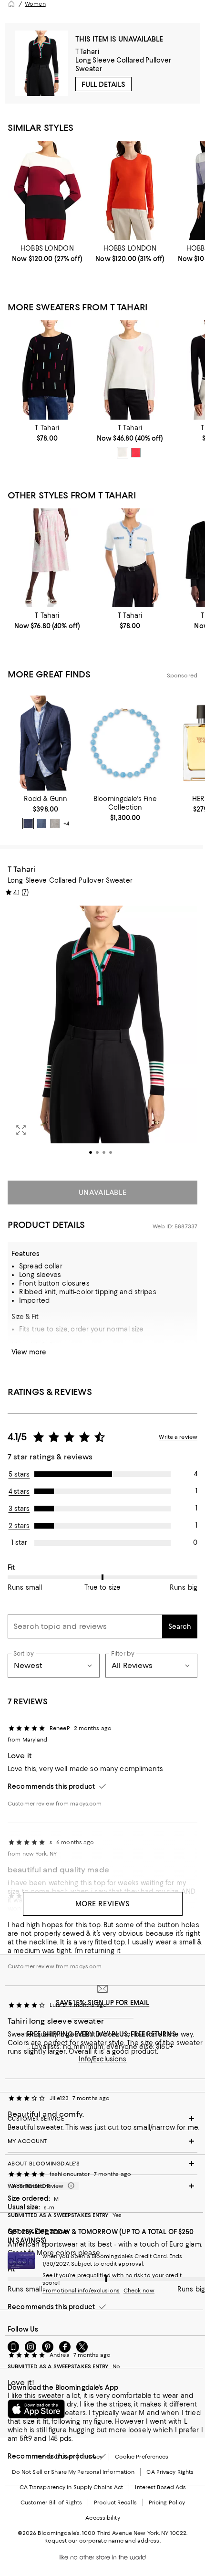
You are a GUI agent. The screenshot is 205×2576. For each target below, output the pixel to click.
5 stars (19, 1474)
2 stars (19, 1526)
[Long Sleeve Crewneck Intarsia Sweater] (130, 370)
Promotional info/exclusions (81, 2291)
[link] (47, 253)
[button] (102, 1037)
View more (29, 1352)
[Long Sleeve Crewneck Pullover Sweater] (47, 370)
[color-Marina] (41, 823)
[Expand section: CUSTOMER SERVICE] (102, 2119)
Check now (139, 2291)
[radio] (123, 453)
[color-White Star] (123, 453)
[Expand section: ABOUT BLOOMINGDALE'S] (102, 2164)
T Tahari (87, 52)
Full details (103, 84)
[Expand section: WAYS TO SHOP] (102, 2186)
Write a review (178, 1437)
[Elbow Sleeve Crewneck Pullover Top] (130, 558)
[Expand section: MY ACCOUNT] (102, 2141)
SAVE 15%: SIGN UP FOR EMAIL (103, 2003)
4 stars (19, 1491)
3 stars (19, 1509)
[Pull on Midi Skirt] (47, 558)
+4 (66, 823)
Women (35, 4)
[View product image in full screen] (21, 1130)
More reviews (103, 1904)
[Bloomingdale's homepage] (11, 4)
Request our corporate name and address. (102, 2541)
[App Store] (36, 2409)
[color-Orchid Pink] (136, 453)
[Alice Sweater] (47, 190)
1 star (19, 1542)
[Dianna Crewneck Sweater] (130, 190)
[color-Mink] (55, 823)
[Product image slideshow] (102, 1037)
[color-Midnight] (28, 823)
